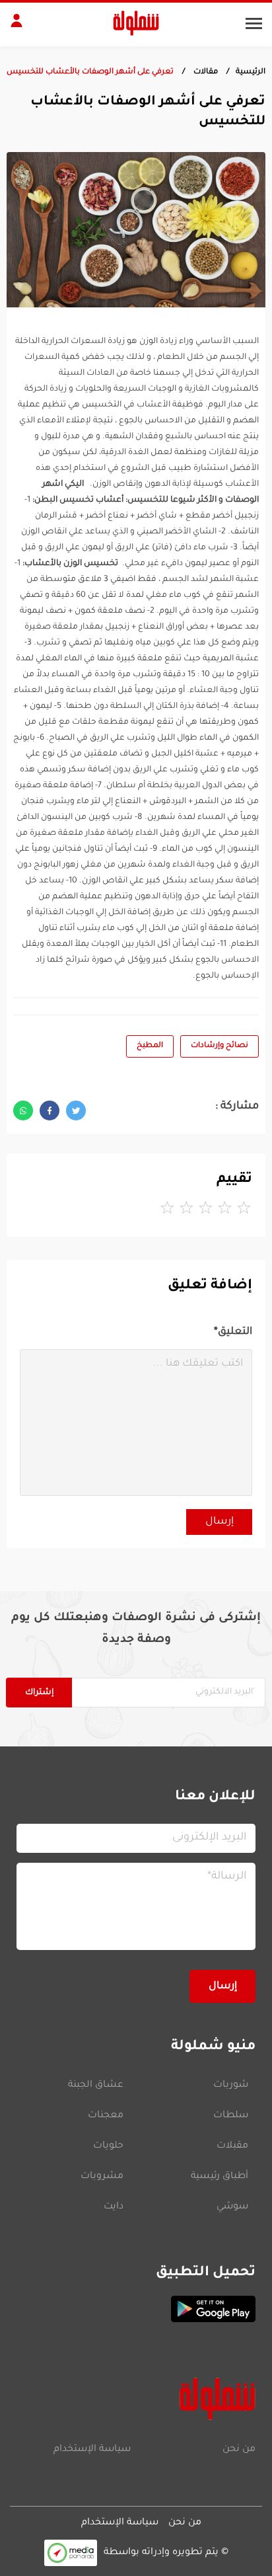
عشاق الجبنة (96, 2086)
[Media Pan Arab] (71, 2553)
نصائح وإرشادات (220, 1046)
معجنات (106, 2116)
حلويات (108, 2146)
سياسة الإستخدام (92, 2450)
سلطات (231, 2116)
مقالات (205, 72)
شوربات (231, 2086)
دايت (114, 2207)
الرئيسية (251, 72)
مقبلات (232, 2146)
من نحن (239, 2450)
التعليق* (233, 1332)
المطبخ (150, 1046)
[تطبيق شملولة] (136, 2309)
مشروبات (102, 2177)
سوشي (232, 2207)
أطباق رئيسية (220, 2177)
